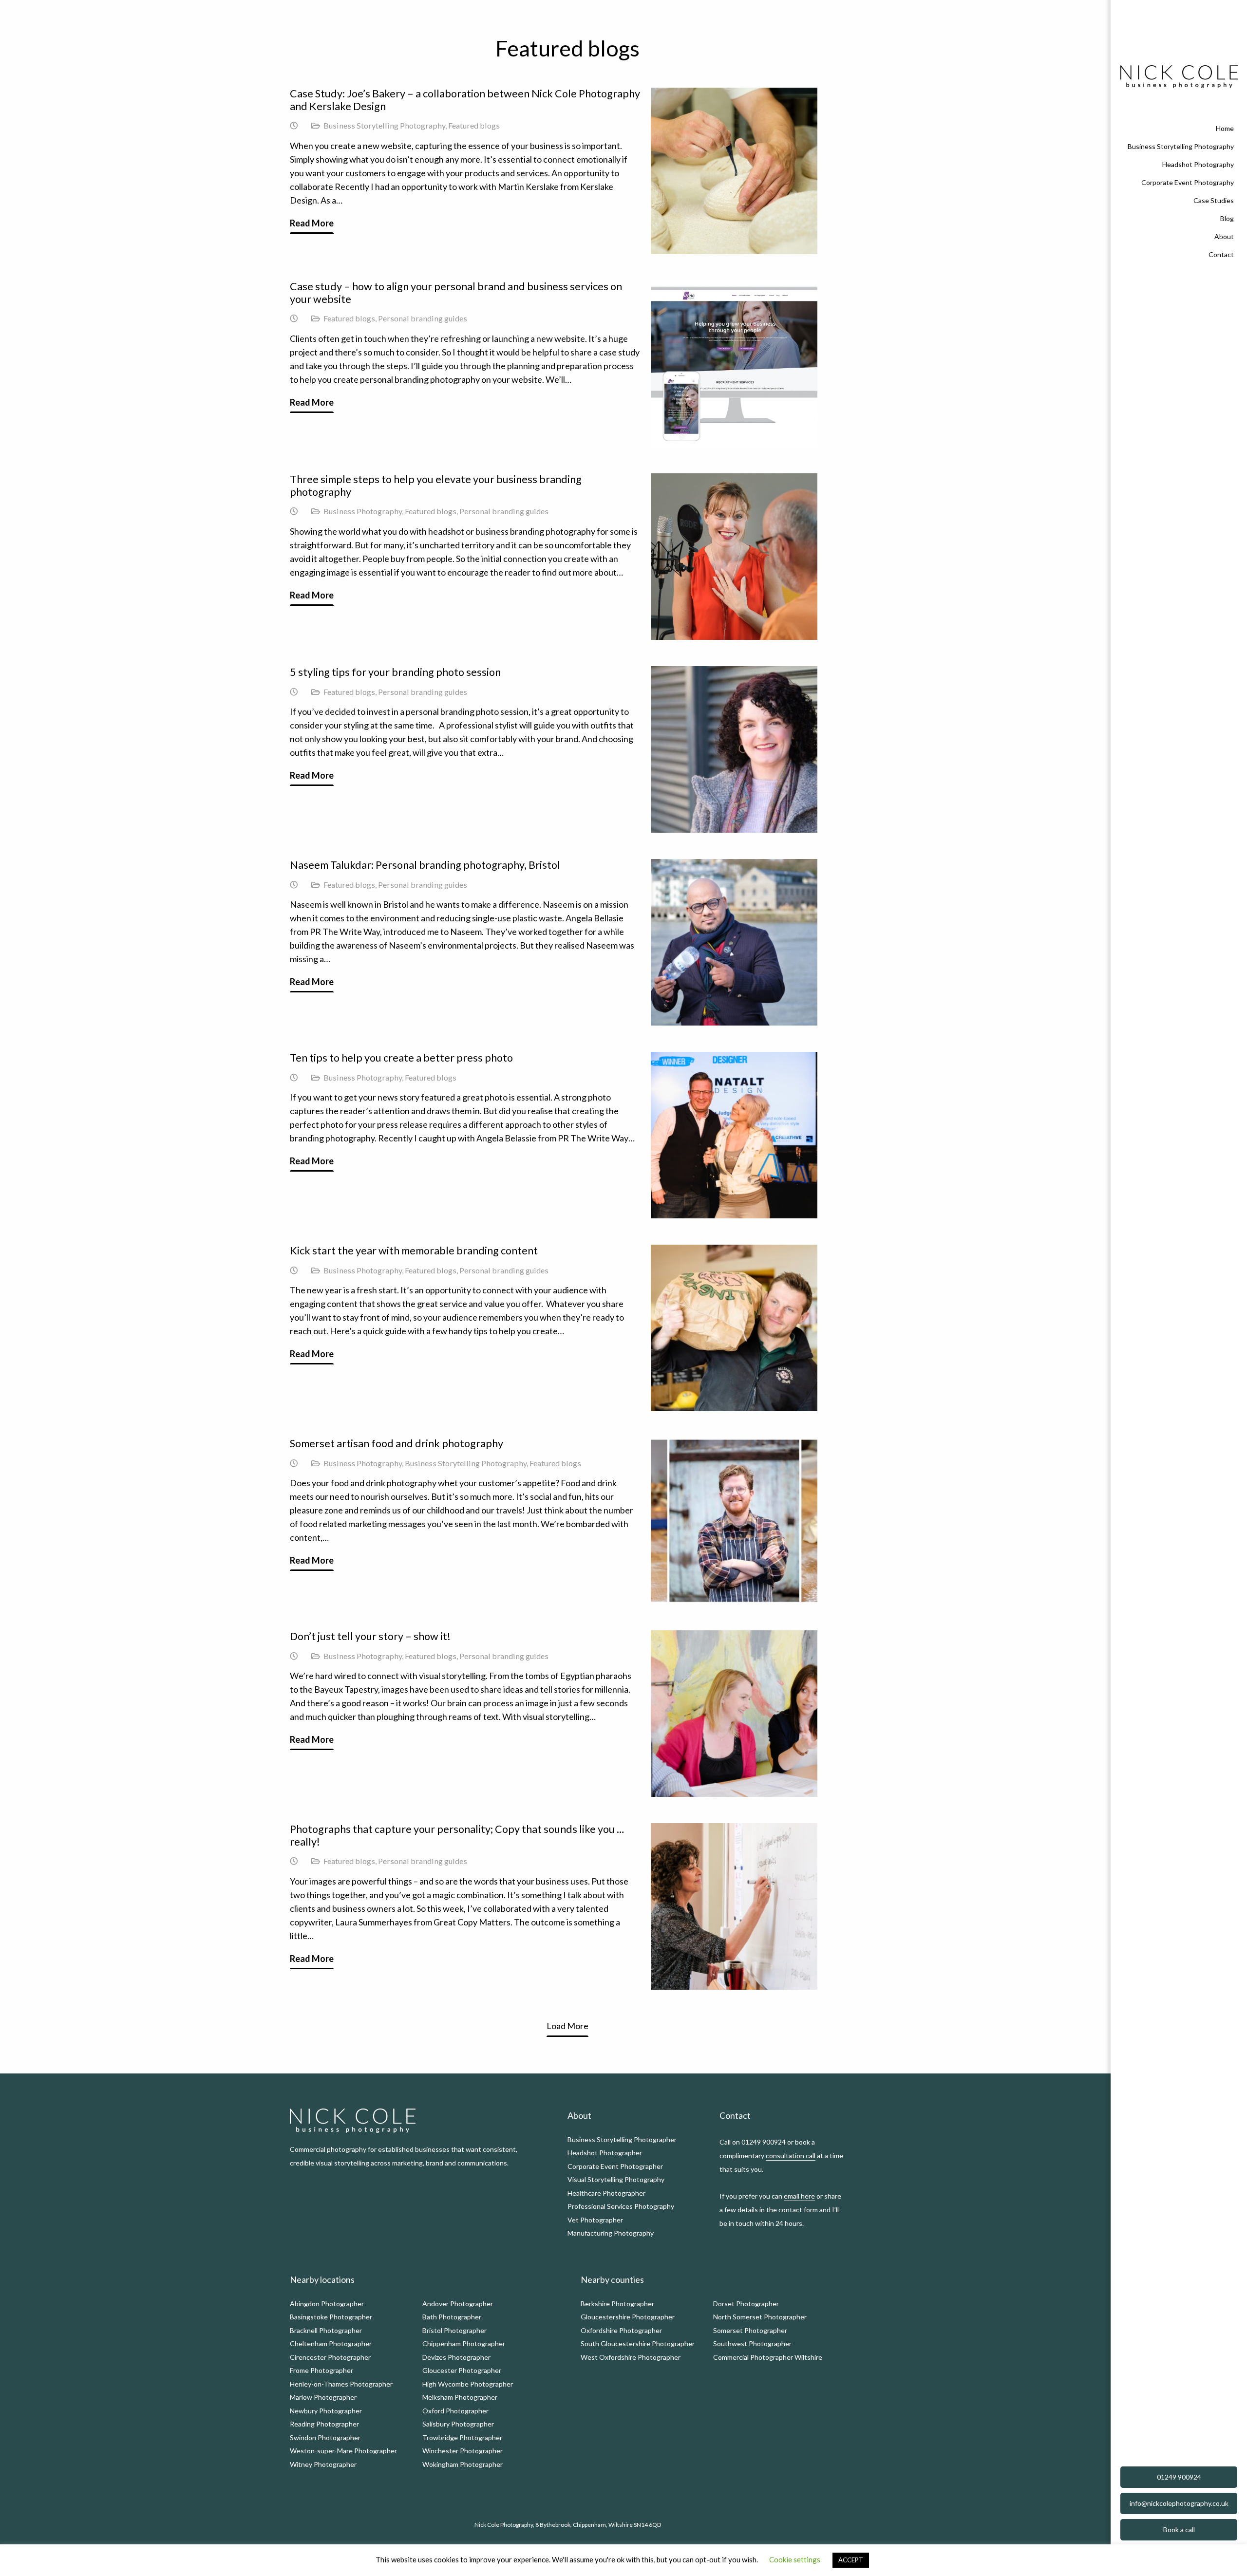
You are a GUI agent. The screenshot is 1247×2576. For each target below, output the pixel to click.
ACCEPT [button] (851, 2560)
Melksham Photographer (460, 2397)
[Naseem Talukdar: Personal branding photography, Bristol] (734, 942)
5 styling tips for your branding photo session (395, 672)
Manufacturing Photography (611, 2233)
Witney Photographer (323, 2464)
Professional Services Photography (621, 2206)
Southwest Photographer (752, 2343)
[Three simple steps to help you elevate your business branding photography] (734, 557)
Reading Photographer (324, 2424)
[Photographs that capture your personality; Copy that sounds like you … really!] (734, 1906)
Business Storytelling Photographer (622, 2139)
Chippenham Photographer (464, 2343)
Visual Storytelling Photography (616, 2179)
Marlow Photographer (323, 2397)
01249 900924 (1179, 2477)
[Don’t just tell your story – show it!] (734, 1714)
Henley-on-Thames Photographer (341, 2384)
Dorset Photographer (746, 2304)
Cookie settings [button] (795, 2559)
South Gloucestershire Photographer (638, 2343)
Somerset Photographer (750, 2330)
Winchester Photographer (463, 2451)
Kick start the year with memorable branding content (414, 1251)
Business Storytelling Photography (384, 125)
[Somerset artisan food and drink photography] (734, 1521)
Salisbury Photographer (458, 2424)
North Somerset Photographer (760, 2317)
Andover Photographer (458, 2304)
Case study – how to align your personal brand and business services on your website (456, 293)
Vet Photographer (595, 2220)
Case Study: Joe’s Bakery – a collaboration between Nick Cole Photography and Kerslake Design (465, 100)
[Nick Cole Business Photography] (1179, 77)
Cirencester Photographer (330, 2357)
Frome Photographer (321, 2370)
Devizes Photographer (456, 2357)
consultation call (791, 2156)
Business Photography (363, 511)
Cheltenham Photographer (331, 2343)
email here (799, 2196)
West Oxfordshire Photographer (631, 2357)
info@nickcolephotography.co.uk (1179, 2503)
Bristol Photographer (454, 2330)
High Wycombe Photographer (468, 2384)
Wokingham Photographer (463, 2464)
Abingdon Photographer (327, 2304)
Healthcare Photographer (606, 2193)
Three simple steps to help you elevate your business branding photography (436, 485)
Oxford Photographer (455, 2411)
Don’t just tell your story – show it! (370, 1636)
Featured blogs (474, 125)
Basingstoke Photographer (331, 2317)
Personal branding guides (423, 318)
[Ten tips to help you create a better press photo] (734, 1135)
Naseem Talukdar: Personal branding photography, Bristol (425, 865)
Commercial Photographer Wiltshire (768, 2357)
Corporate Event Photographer (615, 2166)
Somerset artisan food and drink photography (397, 1443)
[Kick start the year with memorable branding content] (734, 1328)
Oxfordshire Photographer (621, 2330)
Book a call (1179, 2529)
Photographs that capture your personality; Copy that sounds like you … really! (457, 1835)
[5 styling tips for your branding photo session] (734, 749)
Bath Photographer (452, 2317)
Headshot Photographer (605, 2153)
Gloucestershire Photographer (628, 2317)
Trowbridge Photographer (462, 2437)
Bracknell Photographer (326, 2330)
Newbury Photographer (326, 2411)
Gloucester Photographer (462, 2370)
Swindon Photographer (325, 2437)
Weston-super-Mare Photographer (343, 2451)
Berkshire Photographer (617, 2304)
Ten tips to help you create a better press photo (401, 1058)
